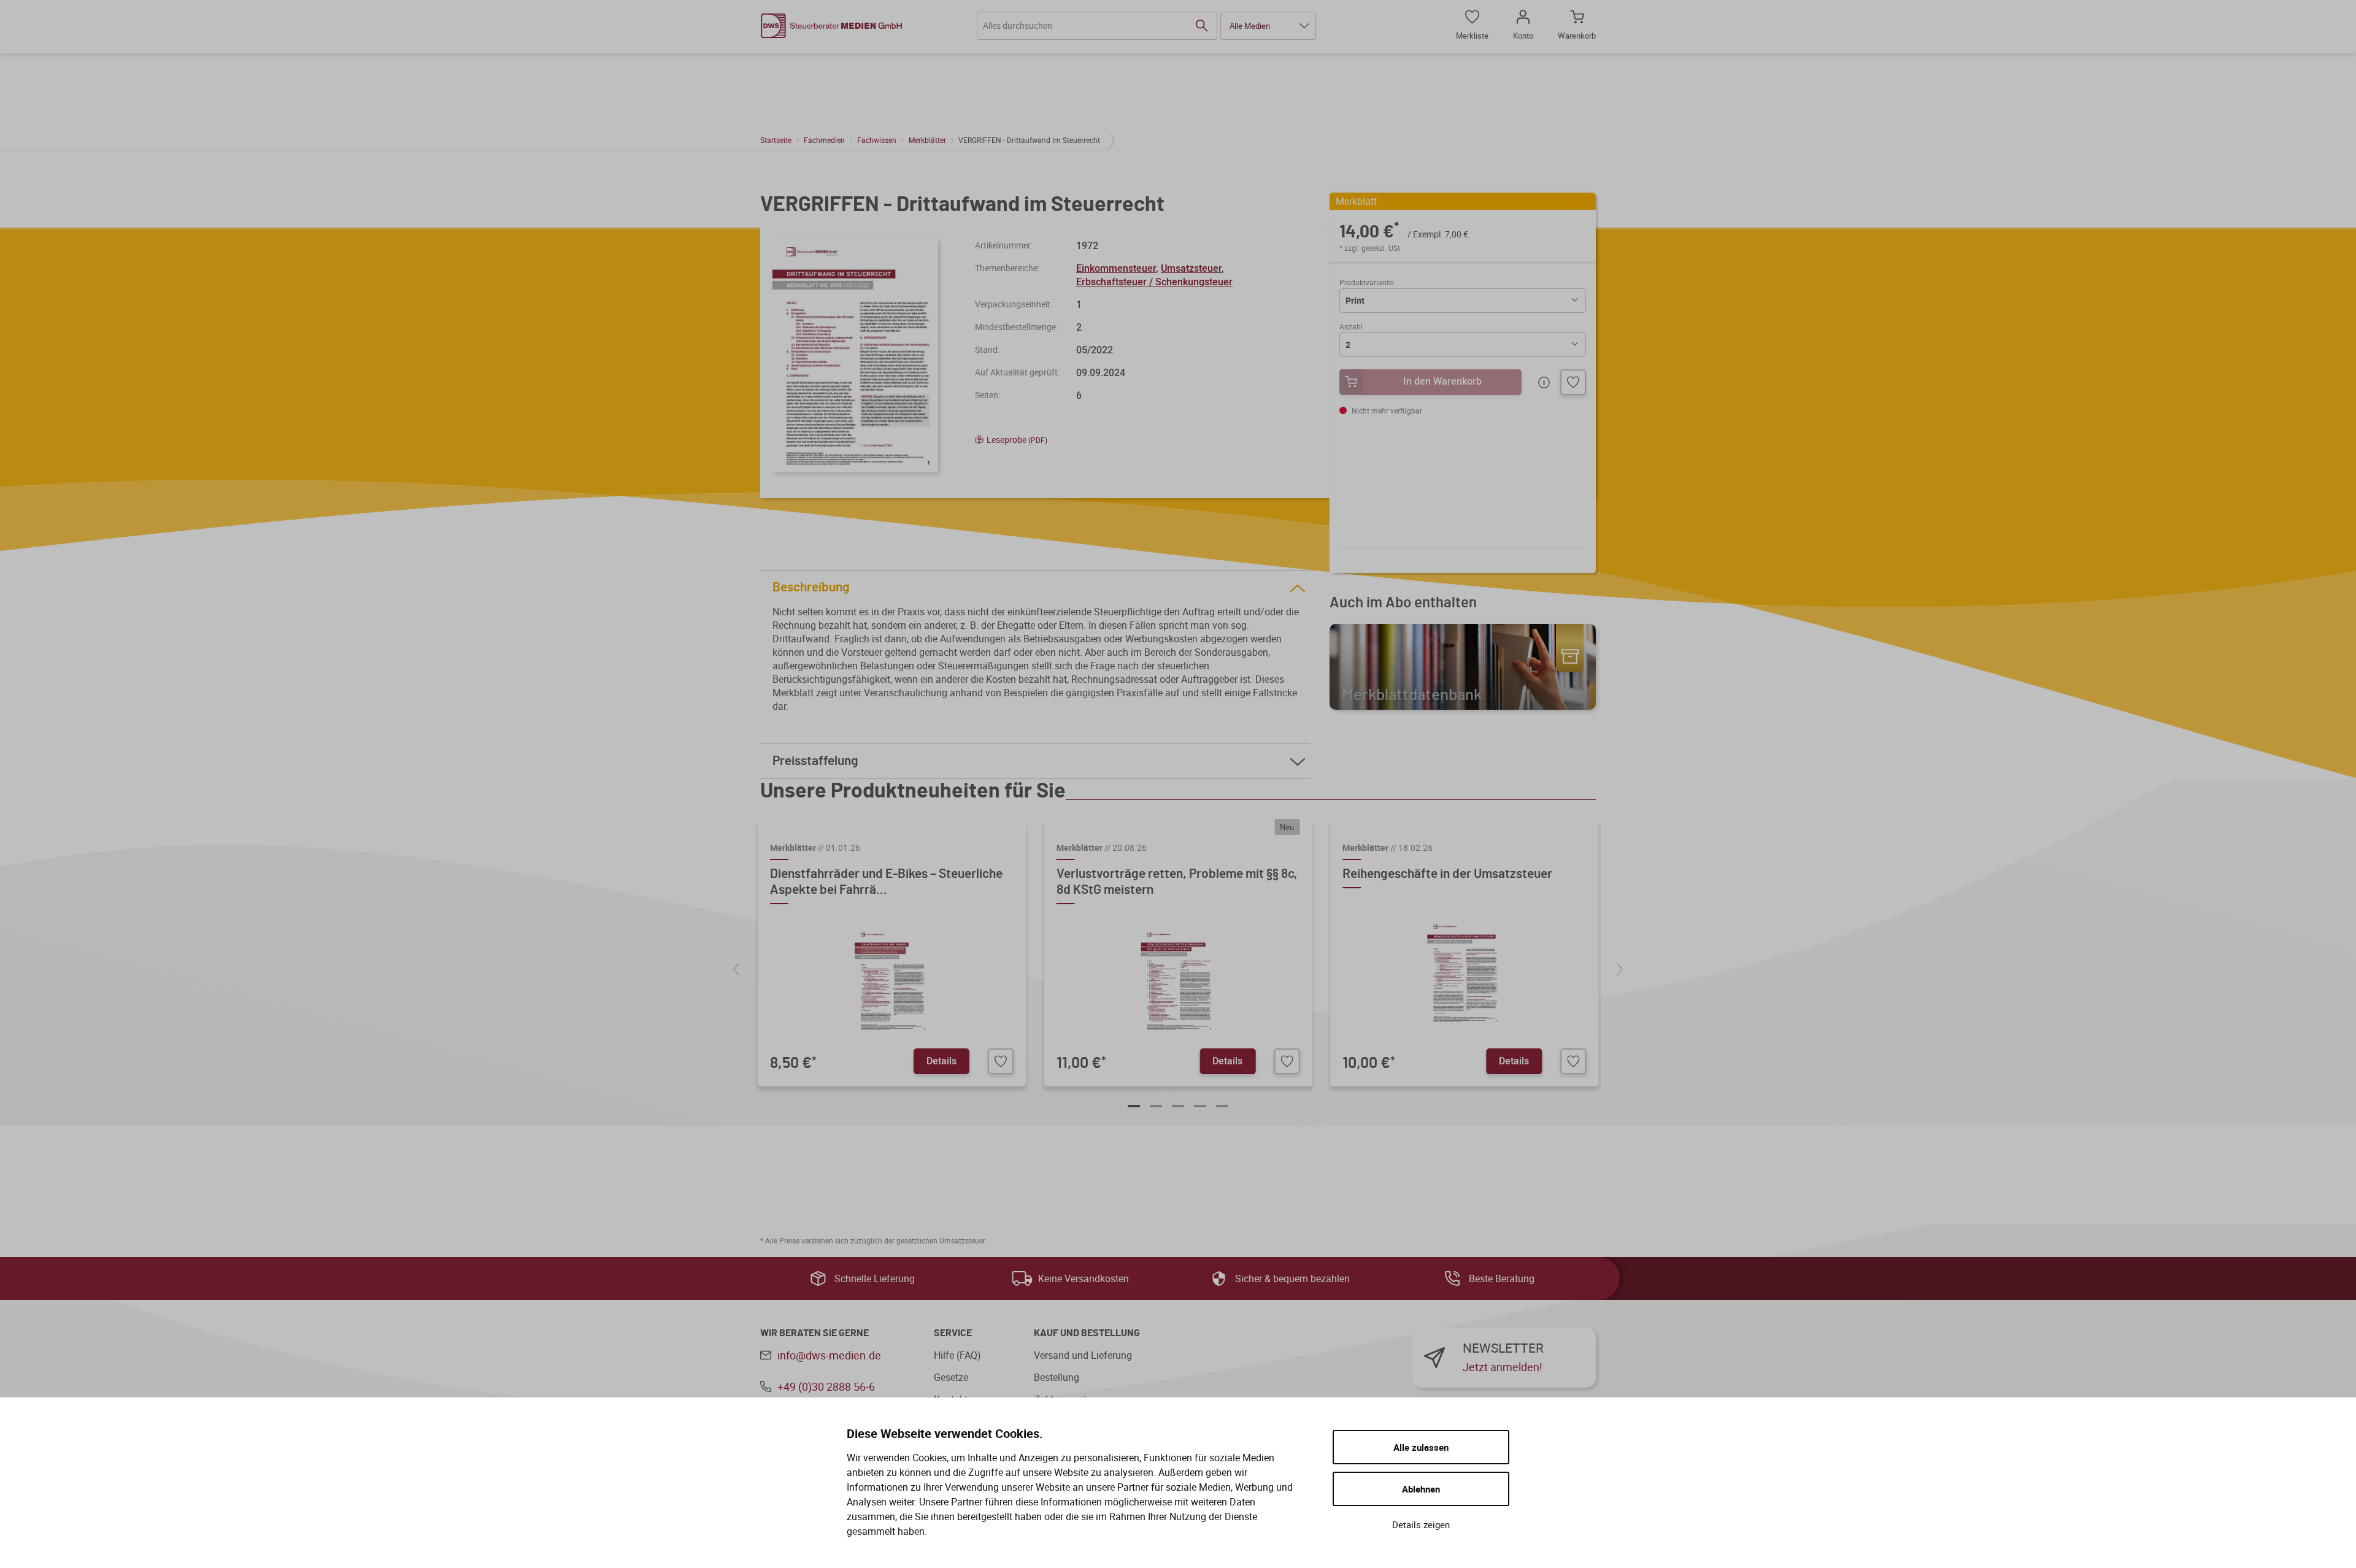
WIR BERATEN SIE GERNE (814, 1333)
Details (941, 1061)
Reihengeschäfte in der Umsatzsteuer (1447, 874)
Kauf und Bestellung (1087, 1333)
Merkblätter (927, 140)
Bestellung (1057, 1377)
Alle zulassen (1421, 1447)
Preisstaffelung (815, 761)
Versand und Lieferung (1083, 1355)
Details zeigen (1421, 1524)
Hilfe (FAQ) (957, 1355)
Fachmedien (824, 140)
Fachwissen (877, 140)
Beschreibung (811, 587)
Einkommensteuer (1116, 268)
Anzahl (1351, 326)
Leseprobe (1017, 440)
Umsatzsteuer (1191, 268)
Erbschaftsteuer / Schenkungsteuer (1154, 282)
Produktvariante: (1367, 282)
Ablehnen (1421, 1489)
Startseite (776, 140)
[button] (1268, 26)
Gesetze (951, 1377)
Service (953, 1333)
